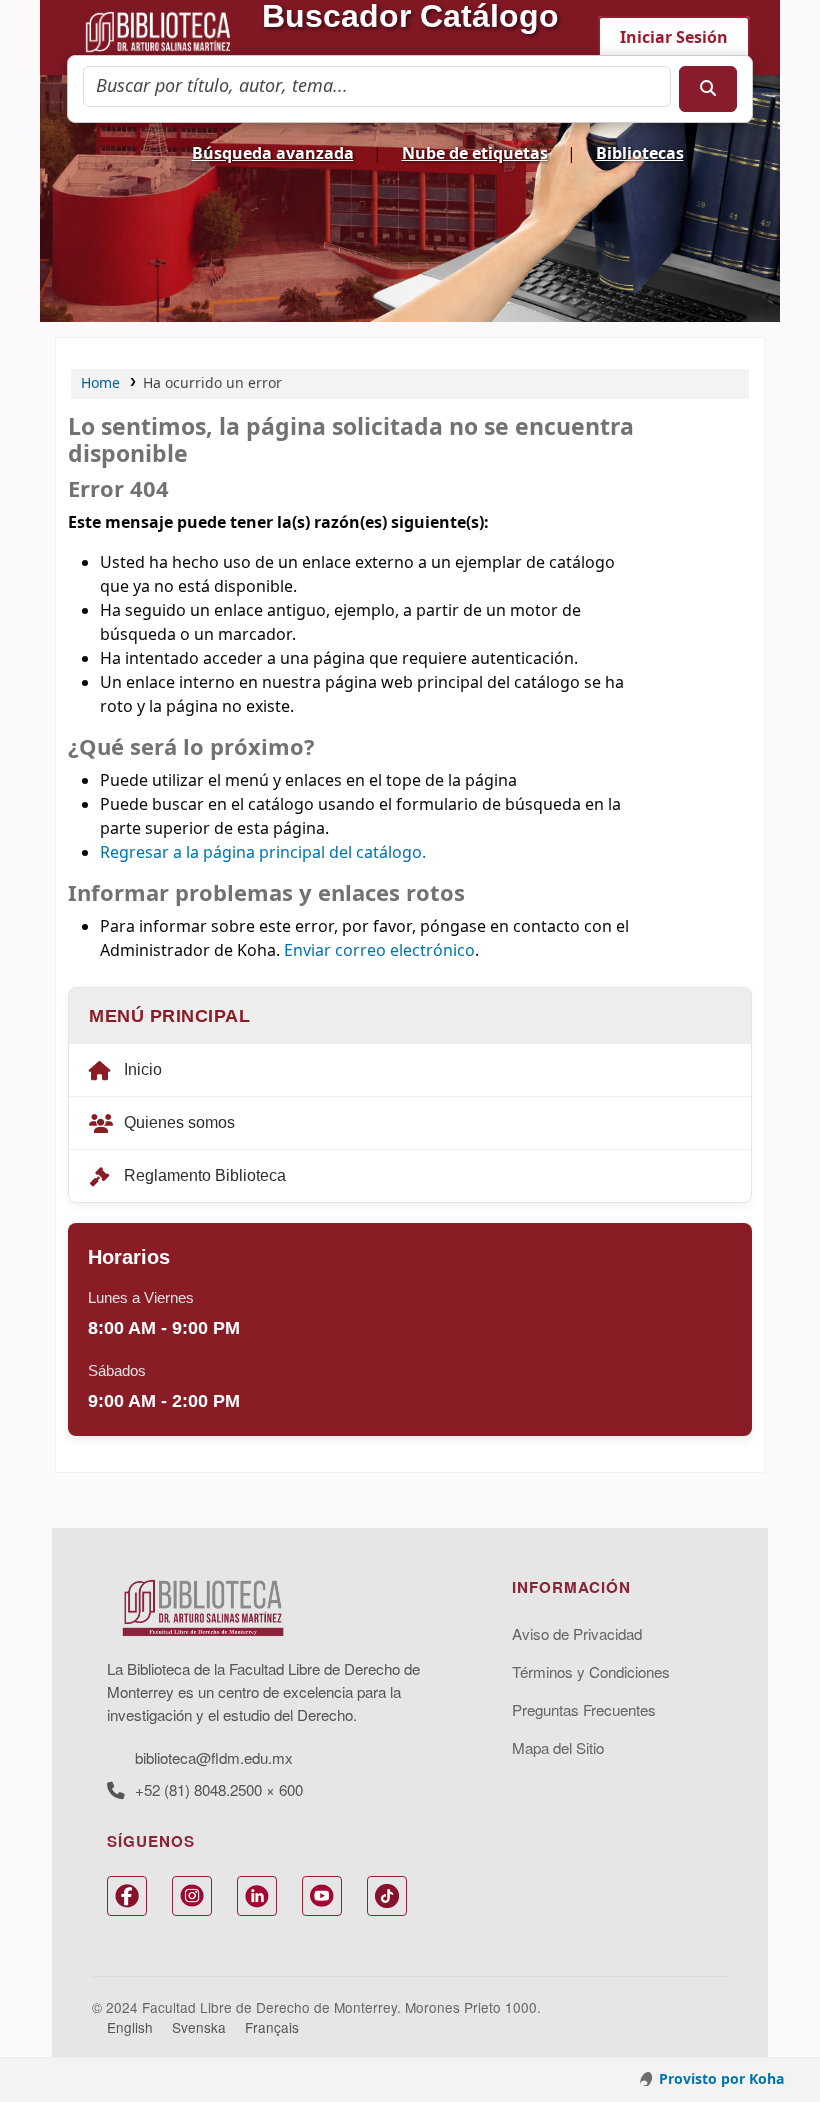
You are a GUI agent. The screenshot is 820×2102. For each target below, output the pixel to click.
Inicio (143, 1069)
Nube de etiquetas (475, 154)
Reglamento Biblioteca (205, 1175)
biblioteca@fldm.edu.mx (214, 1757)
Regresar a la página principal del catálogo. (263, 853)
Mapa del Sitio (558, 1747)
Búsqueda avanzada (273, 154)
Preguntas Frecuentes (584, 1709)
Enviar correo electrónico (379, 951)
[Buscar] (708, 89)
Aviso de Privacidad (577, 1633)
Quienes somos (179, 1122)
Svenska (199, 2027)
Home (100, 383)
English (130, 2027)
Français (272, 2027)
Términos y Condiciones (591, 1671)
